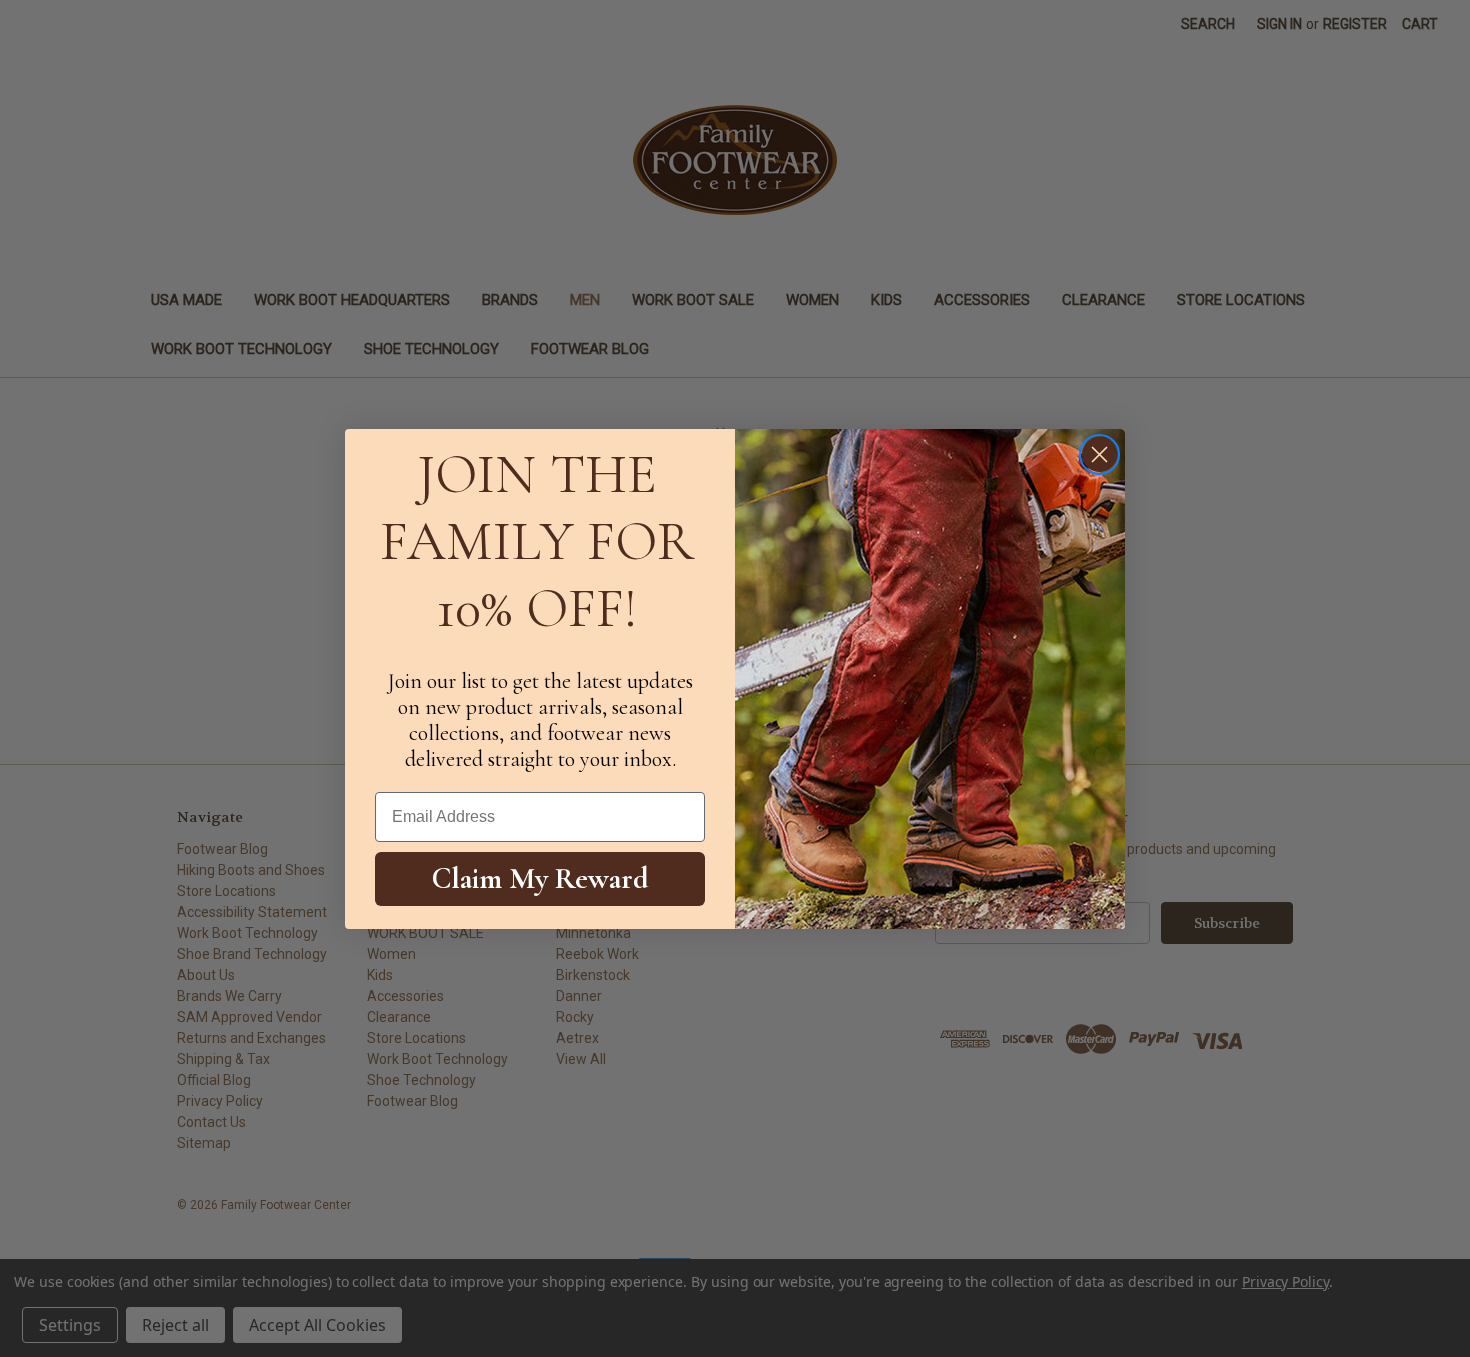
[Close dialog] (1099, 454)
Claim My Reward (540, 878)
